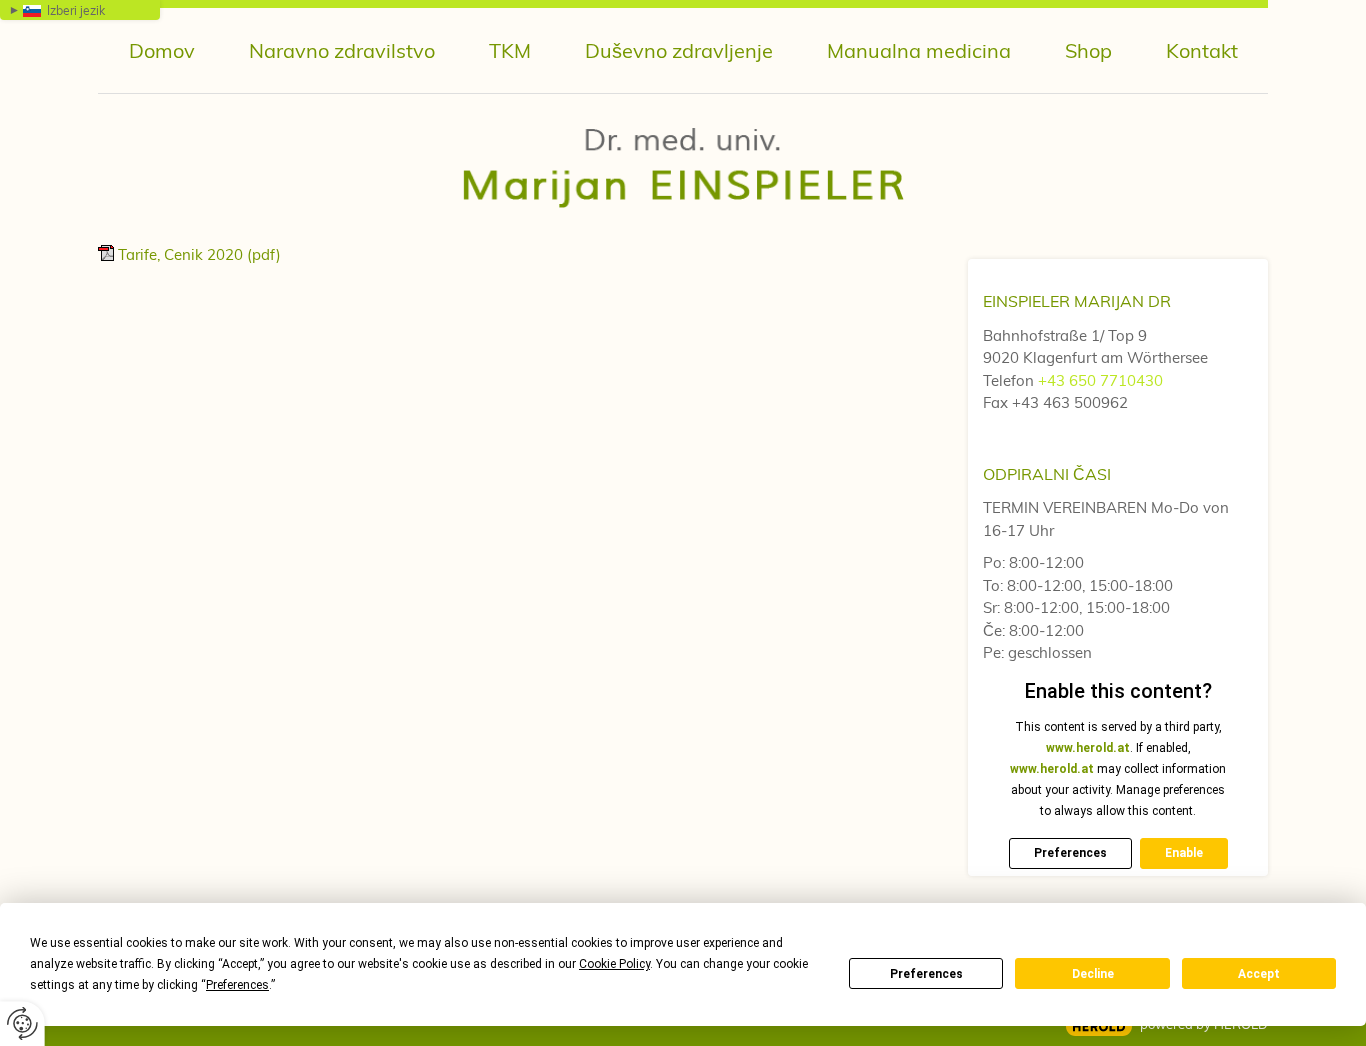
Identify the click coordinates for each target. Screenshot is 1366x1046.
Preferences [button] (237, 985)
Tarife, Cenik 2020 (199, 254)
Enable (1184, 853)
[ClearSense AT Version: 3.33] (1099, 1026)
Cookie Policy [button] (614, 964)
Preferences (926, 974)
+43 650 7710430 (1100, 380)
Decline (1093, 974)
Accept (1259, 974)
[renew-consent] (22, 1023)
